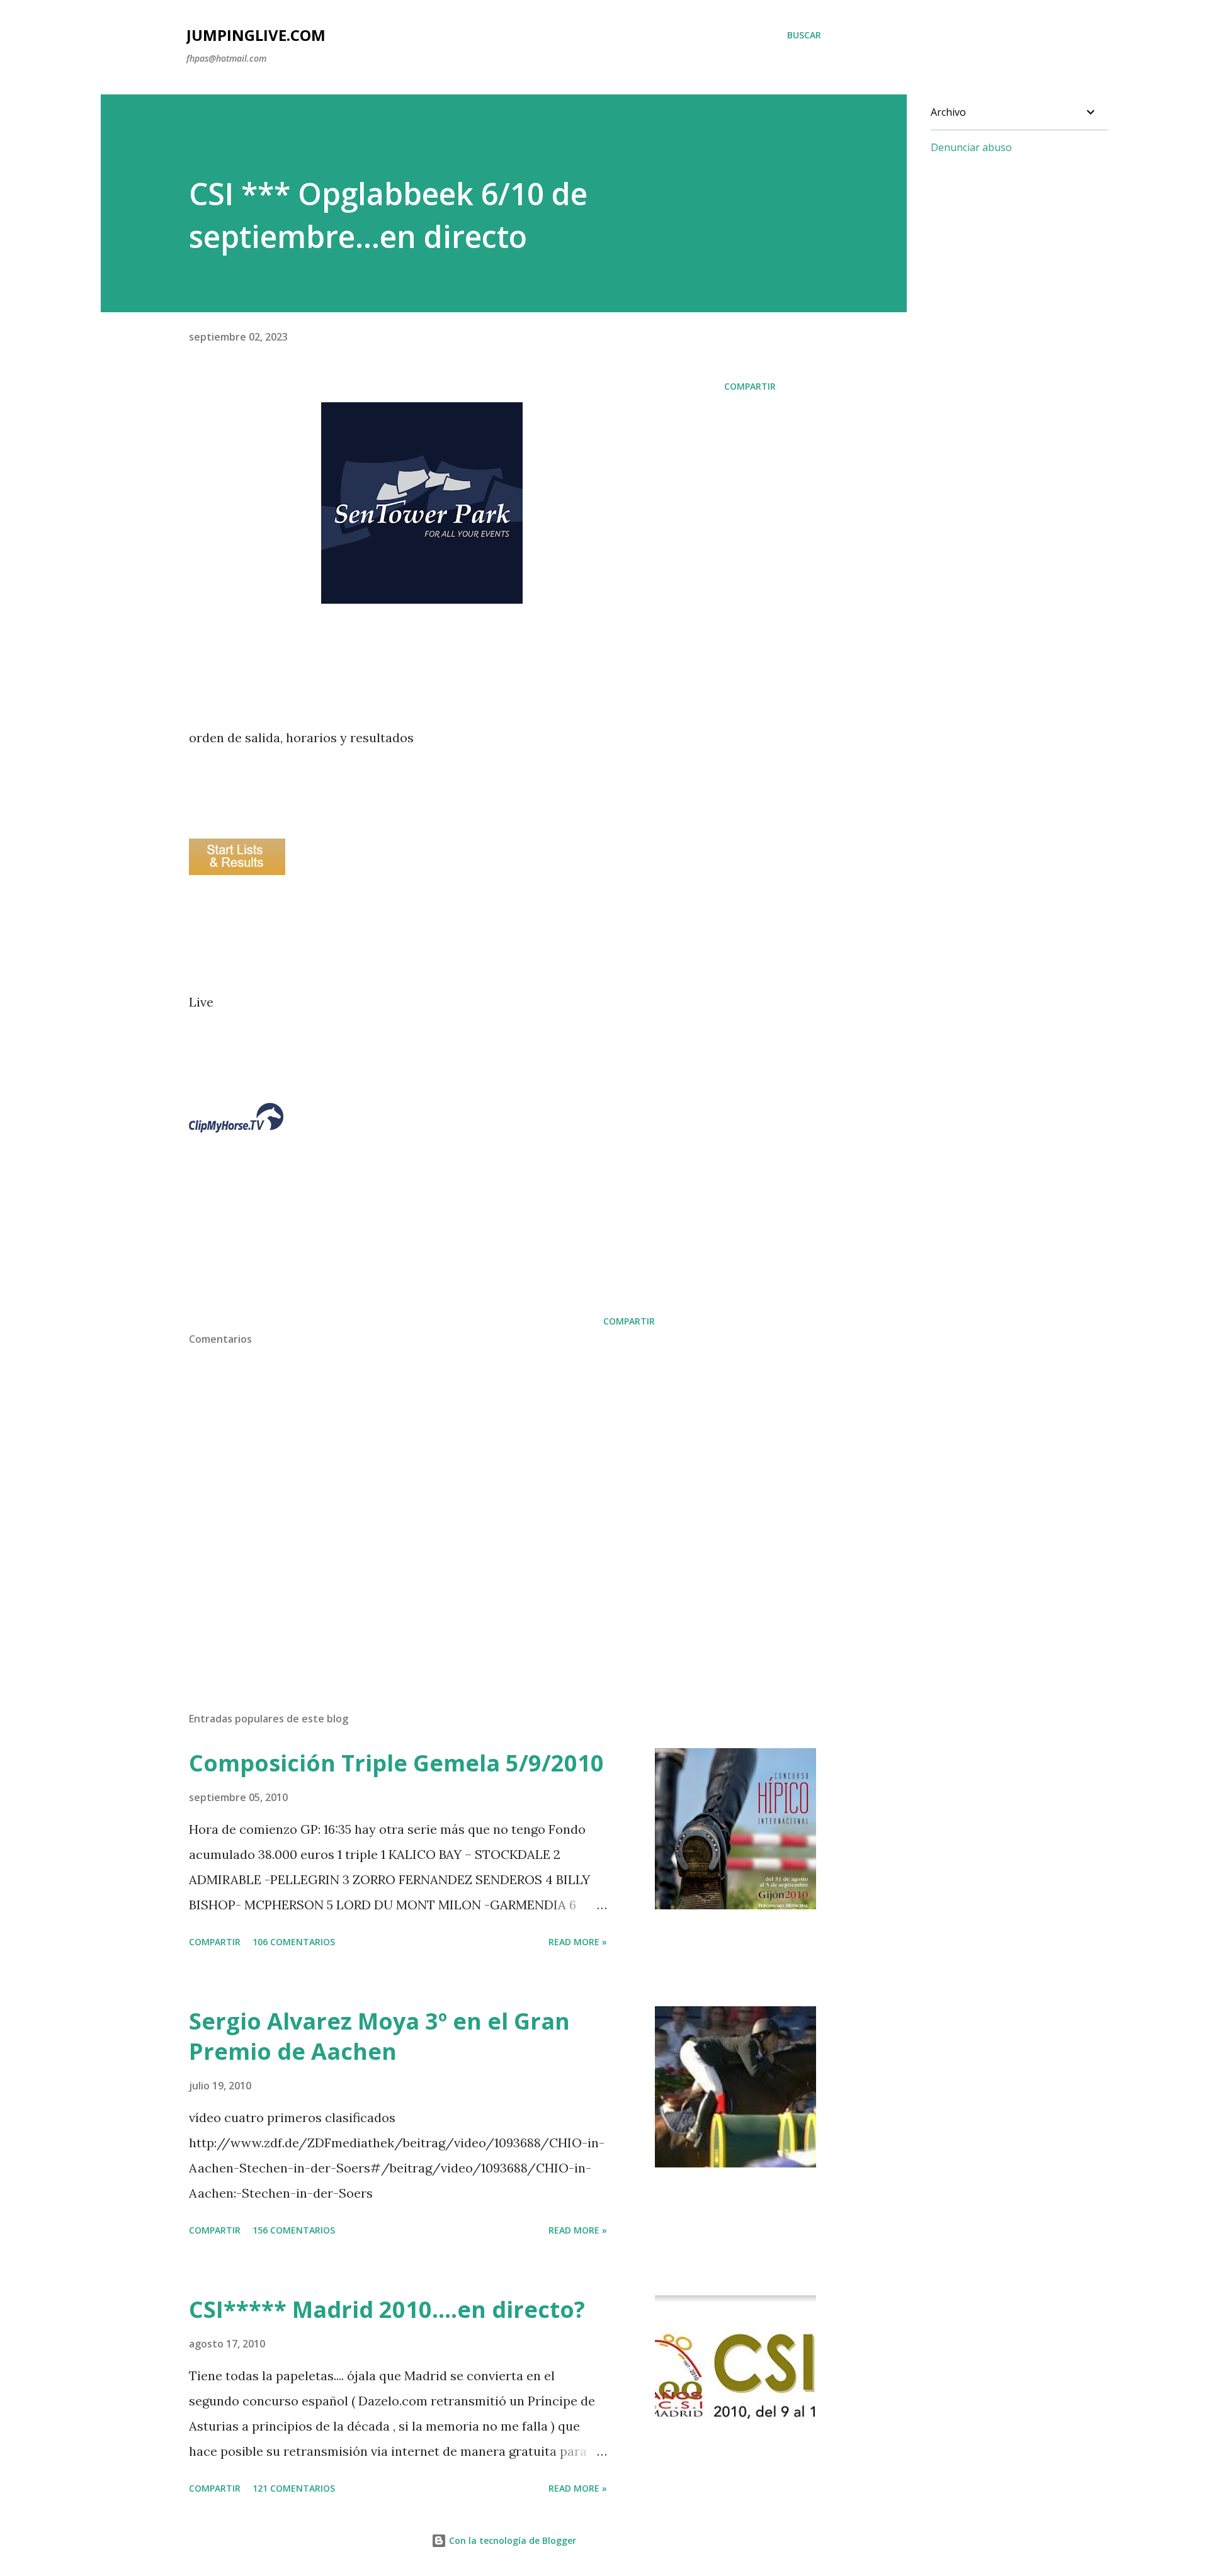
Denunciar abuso (971, 147)
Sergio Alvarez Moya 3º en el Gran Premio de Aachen (379, 2036)
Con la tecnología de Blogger (511, 2540)
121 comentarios (294, 2488)
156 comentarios (294, 2230)
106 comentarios (294, 1942)
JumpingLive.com (256, 35)
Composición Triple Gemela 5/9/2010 (396, 1763)
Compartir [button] (750, 386)
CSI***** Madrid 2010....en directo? (387, 2309)
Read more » (578, 1942)
